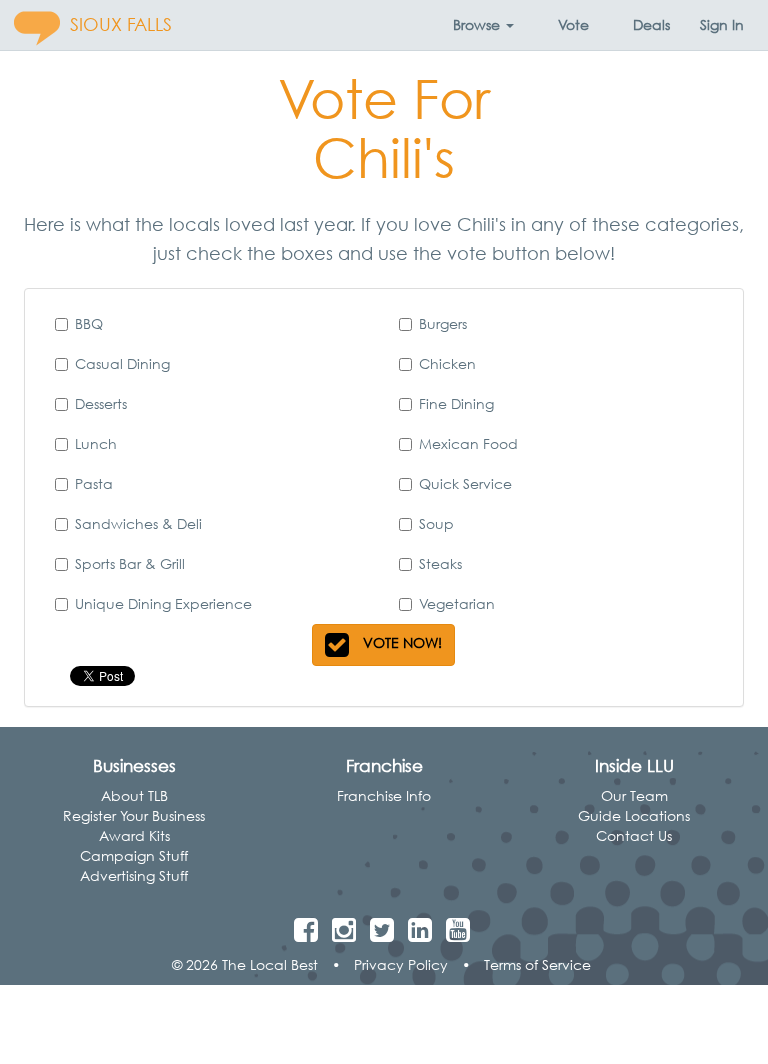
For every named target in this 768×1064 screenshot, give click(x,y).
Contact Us (634, 835)
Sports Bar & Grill (130, 563)
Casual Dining (122, 363)
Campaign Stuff (134, 855)
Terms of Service (537, 964)
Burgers (443, 323)
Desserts (101, 403)
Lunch (96, 443)
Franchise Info (384, 795)
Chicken (447, 363)
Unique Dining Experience (163, 603)
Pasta (94, 483)
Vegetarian (457, 603)
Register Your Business (134, 815)
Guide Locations (634, 815)
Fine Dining (456, 403)
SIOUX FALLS (121, 24)
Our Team (634, 795)
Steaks (440, 563)
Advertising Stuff (134, 875)
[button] (483, 25)
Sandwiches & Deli (138, 523)
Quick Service (465, 483)
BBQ (89, 323)
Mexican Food (468, 443)
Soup (436, 523)
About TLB (134, 795)
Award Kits (134, 835)
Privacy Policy (401, 964)
